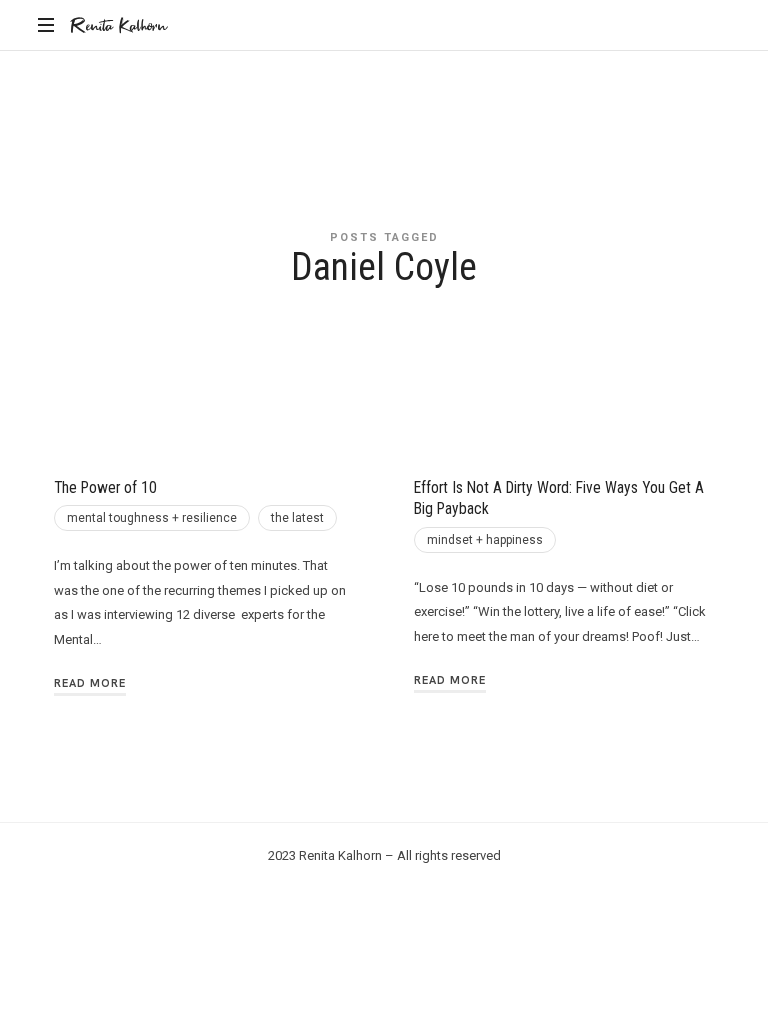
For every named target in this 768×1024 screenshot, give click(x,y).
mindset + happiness (485, 540)
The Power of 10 (105, 488)
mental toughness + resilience (152, 518)
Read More (90, 683)
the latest (297, 518)
